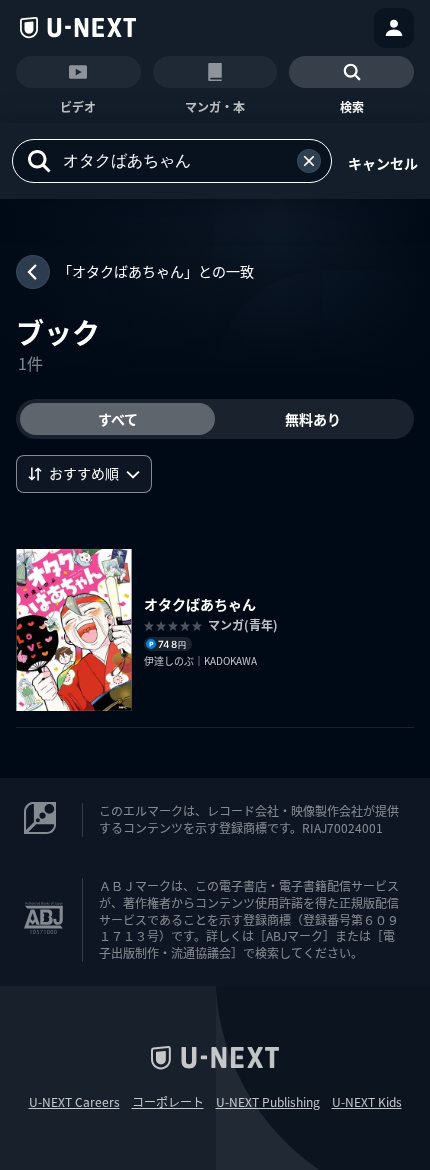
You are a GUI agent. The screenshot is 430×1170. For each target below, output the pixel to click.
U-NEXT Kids (367, 1102)
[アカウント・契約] (394, 28)
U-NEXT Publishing (268, 1102)
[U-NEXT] (78, 28)
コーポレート (168, 1102)
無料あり (313, 419)
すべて (118, 419)
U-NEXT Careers (74, 1102)
